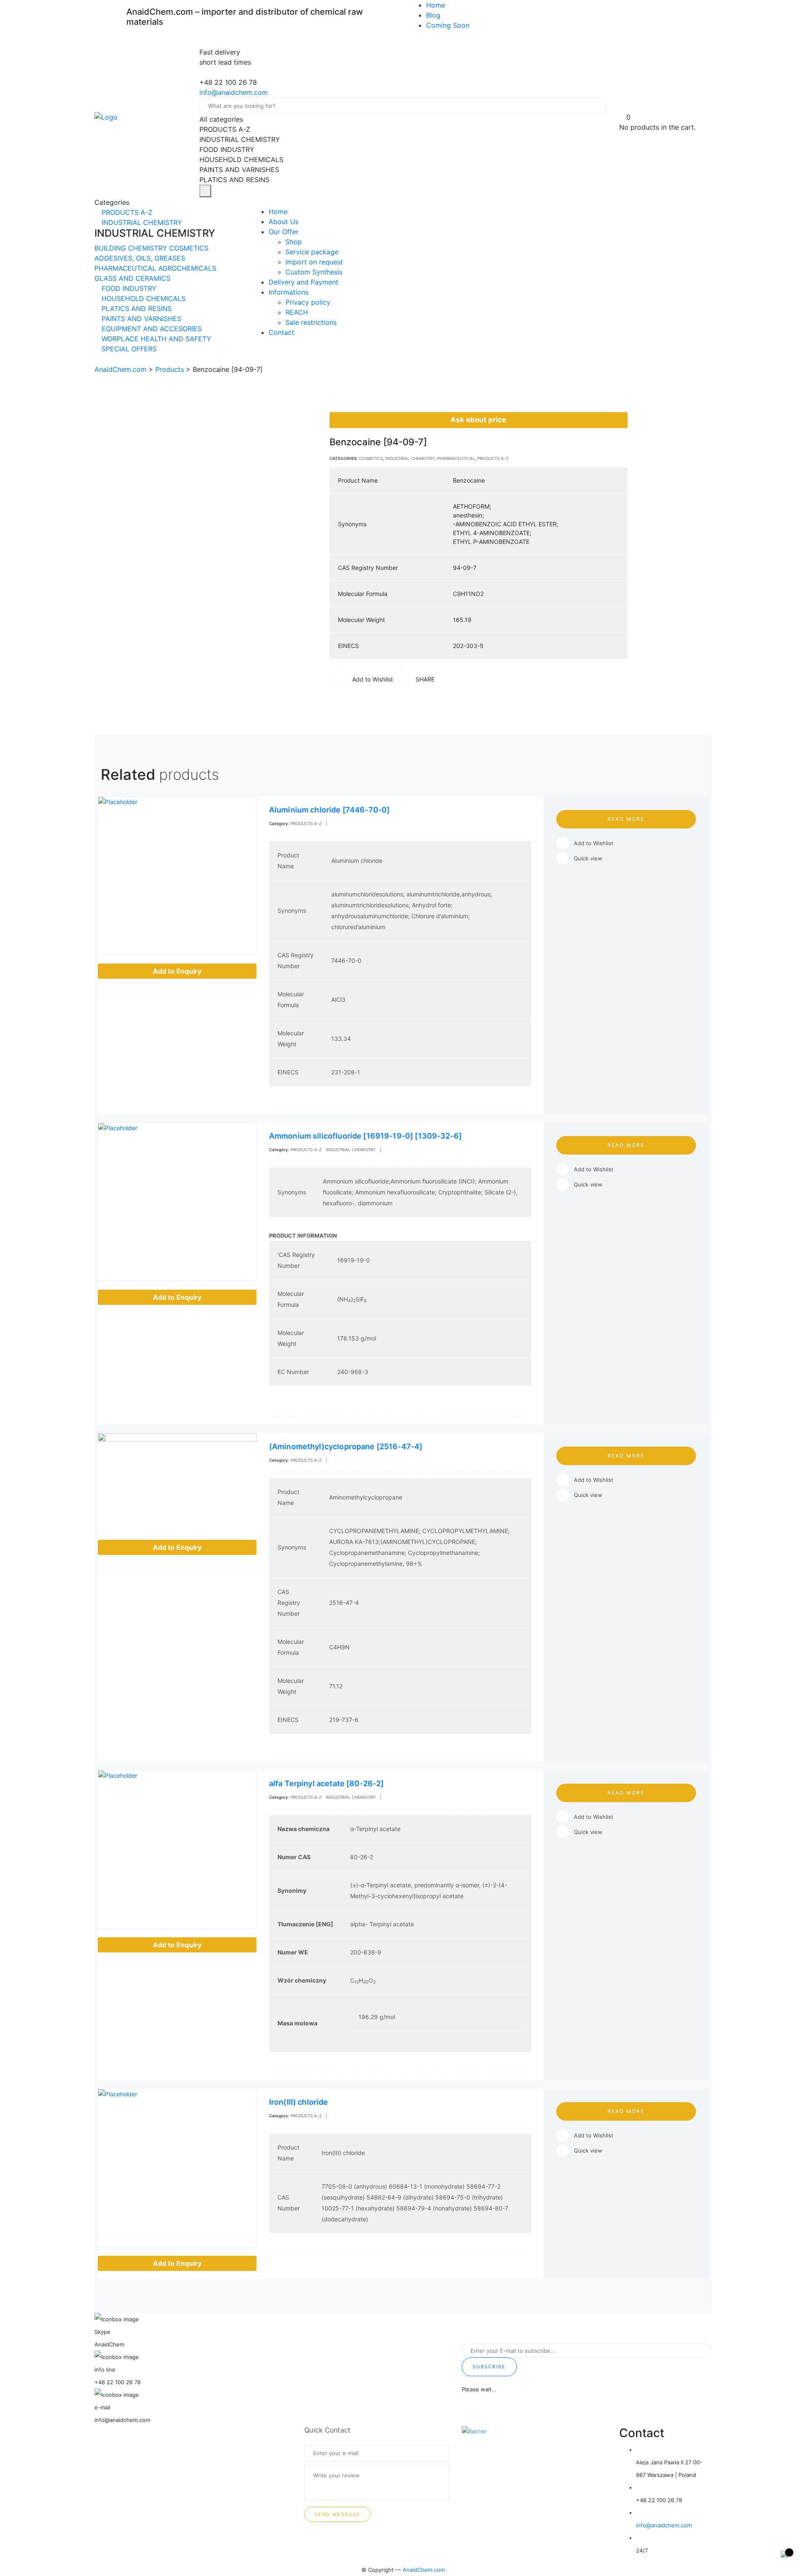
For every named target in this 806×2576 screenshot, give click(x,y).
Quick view (588, 858)
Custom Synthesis (314, 272)
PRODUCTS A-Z (126, 212)
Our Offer (284, 232)
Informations (289, 292)
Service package (312, 252)
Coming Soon (448, 25)
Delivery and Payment (304, 282)
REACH (297, 312)
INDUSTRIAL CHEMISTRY (141, 222)
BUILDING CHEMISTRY (132, 248)
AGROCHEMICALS (187, 268)
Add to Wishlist (594, 843)
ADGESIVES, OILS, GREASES (140, 258)
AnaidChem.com (424, 2570)
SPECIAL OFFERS (128, 349)
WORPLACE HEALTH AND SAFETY (155, 339)
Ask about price (478, 420)
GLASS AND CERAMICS (132, 278)
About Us (284, 222)
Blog (433, 15)
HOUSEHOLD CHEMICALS (143, 298)
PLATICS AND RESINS (136, 308)
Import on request (314, 262)
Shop (294, 242)
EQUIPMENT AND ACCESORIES (151, 329)
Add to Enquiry (177, 971)
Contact (281, 332)
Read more (626, 819)
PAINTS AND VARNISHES (140, 319)
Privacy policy (308, 302)
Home (436, 5)
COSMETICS (189, 248)
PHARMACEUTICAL (126, 268)
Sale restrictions (311, 322)
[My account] (623, 107)
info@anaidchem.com (234, 92)
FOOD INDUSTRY (128, 288)
